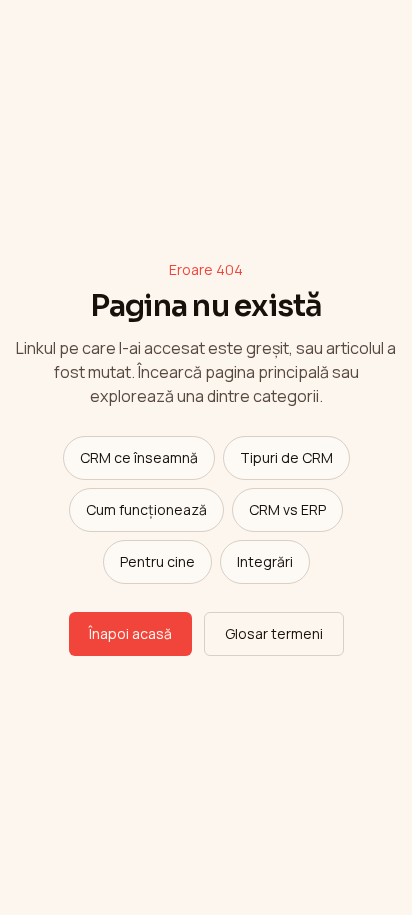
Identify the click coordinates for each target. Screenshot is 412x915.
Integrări (265, 561)
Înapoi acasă (130, 633)
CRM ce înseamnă (139, 457)
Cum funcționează (146, 509)
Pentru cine (157, 561)
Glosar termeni (274, 633)
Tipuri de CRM (286, 457)
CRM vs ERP (287, 509)
